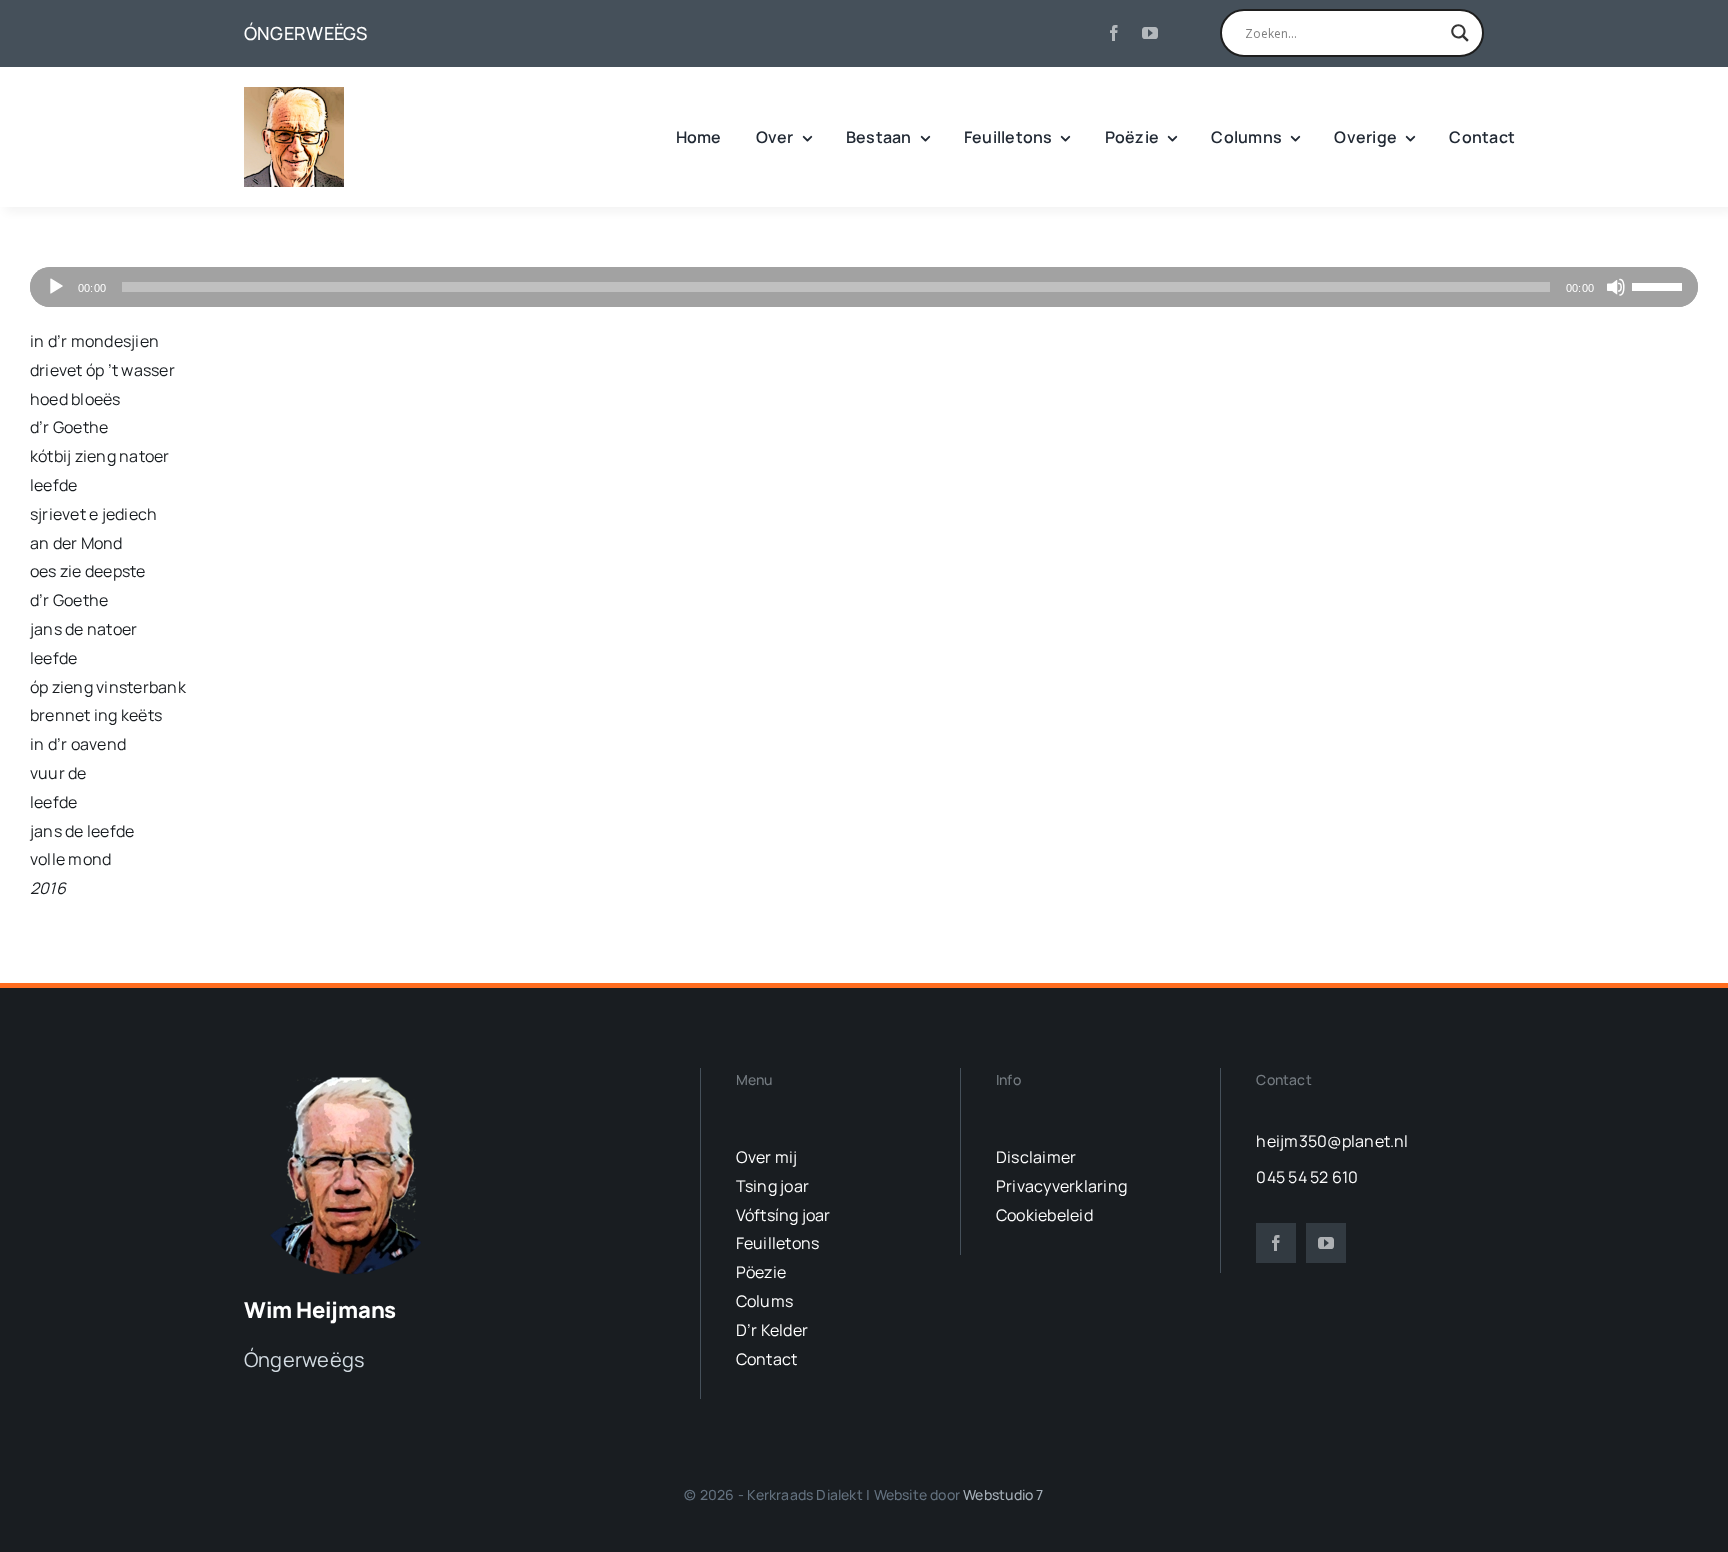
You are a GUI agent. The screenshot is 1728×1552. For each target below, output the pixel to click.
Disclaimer (1036, 1157)
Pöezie (761, 1272)
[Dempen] (1616, 287)
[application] (864, 287)
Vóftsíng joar (783, 1215)
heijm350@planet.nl (1332, 1141)
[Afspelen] (56, 287)
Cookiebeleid (1044, 1215)
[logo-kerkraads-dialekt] (351, 1076)
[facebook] (1114, 33)
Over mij (767, 1157)
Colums (764, 1301)
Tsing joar (772, 1186)
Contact (767, 1359)
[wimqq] (294, 95)
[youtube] (1150, 33)
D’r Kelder (772, 1330)
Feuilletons (778, 1243)
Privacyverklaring (1061, 1186)
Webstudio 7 (1003, 1494)
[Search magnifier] (1460, 33)
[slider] (1660, 285)
